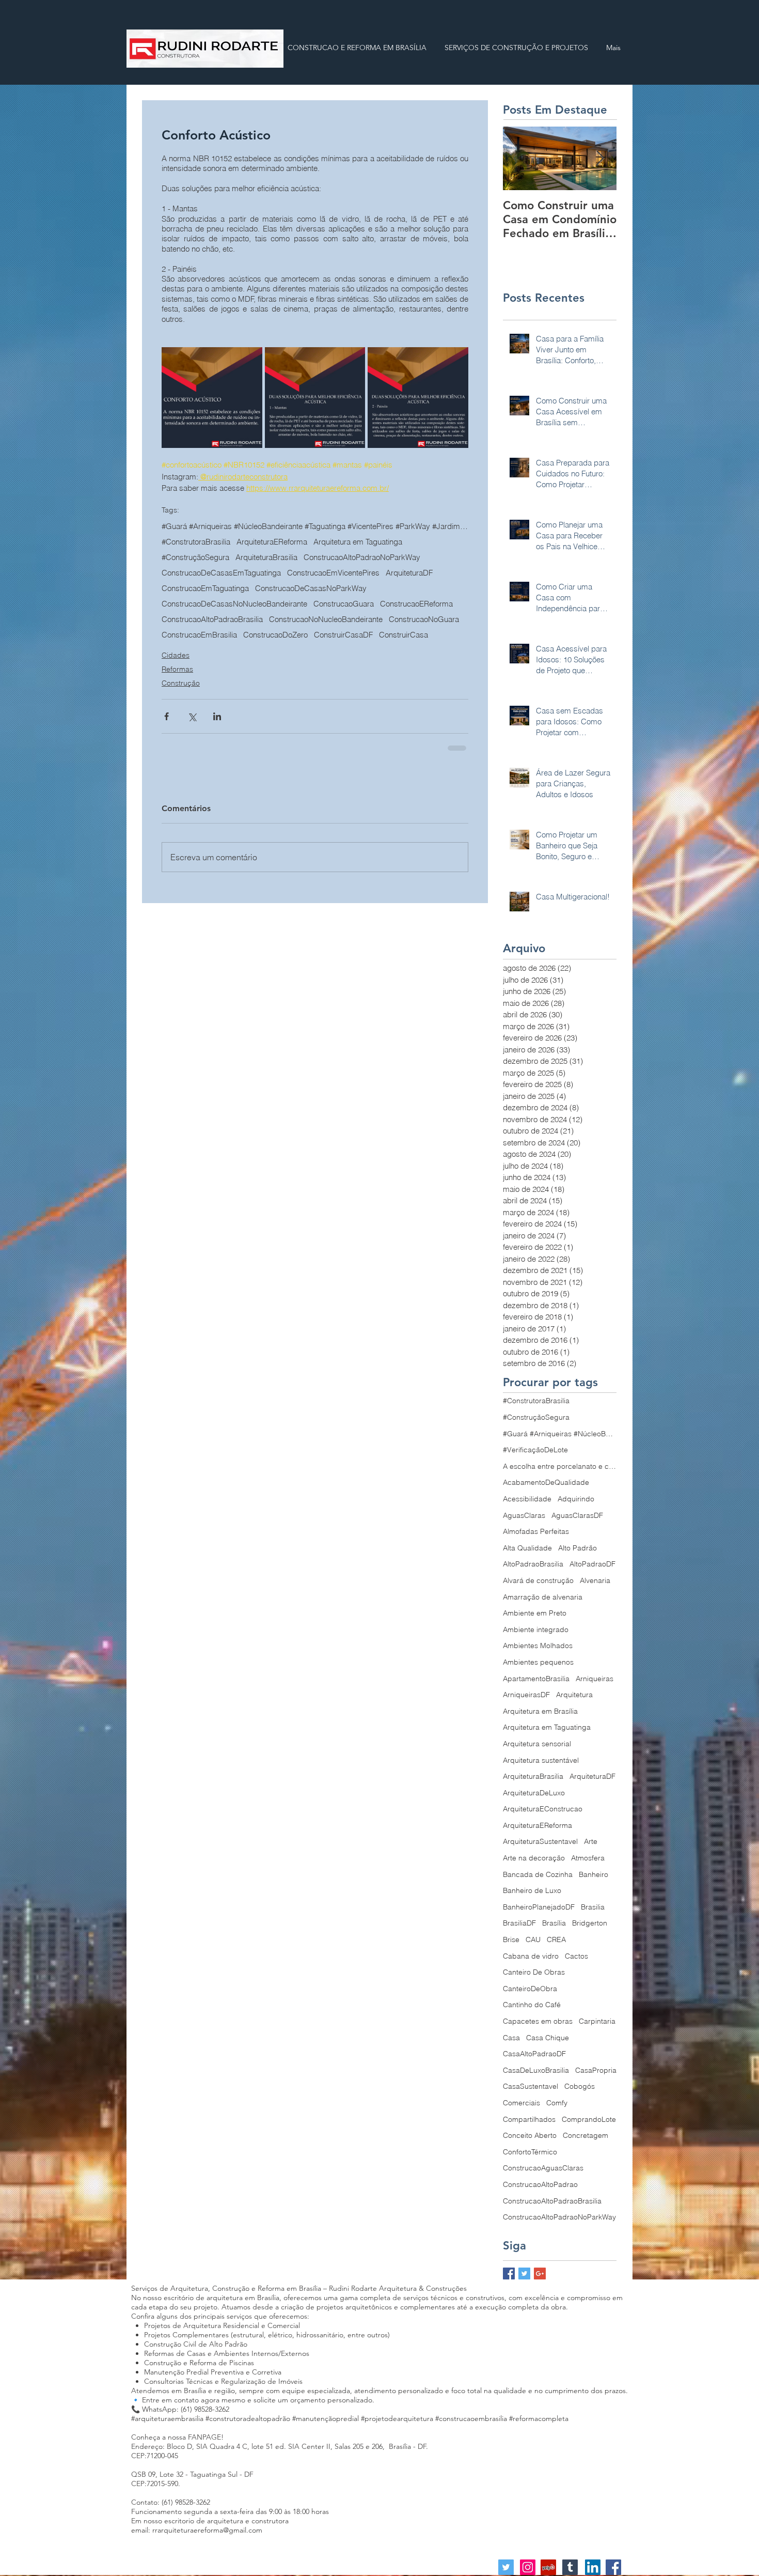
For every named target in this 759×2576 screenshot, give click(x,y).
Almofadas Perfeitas (536, 1531)
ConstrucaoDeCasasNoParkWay (311, 588)
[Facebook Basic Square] (509, 2274)
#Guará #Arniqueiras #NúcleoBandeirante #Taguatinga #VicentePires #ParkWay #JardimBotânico (315, 526)
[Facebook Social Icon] (613, 2567)
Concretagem (586, 2135)
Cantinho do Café (532, 2005)
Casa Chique (548, 2038)
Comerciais (521, 2103)
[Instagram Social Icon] (528, 2567)
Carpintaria (597, 2021)
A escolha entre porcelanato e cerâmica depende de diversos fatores (560, 1466)
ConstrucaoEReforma (305, 619)
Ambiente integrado (536, 1630)
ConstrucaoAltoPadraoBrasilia (212, 619)
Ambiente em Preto (535, 1613)
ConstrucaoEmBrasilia (276, 635)
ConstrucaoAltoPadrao (540, 2184)
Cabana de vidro (531, 1956)
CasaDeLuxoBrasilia (536, 2070)
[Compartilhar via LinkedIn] (217, 732)
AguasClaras (524, 1515)
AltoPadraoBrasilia (533, 1564)
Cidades (176, 671)
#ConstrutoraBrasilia (196, 542)
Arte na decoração (534, 1858)
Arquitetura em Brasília (540, 1711)
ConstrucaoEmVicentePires (386, 573)
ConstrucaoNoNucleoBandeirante (405, 619)
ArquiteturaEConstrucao (543, 1809)
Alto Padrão (578, 1548)
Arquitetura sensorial (537, 1744)
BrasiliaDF (519, 1923)
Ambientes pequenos (538, 1662)
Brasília (554, 1923)
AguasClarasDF (577, 1515)
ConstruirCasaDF (420, 635)
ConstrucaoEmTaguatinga (205, 588)
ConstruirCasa (186, 650)
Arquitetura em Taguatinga (358, 542)
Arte (591, 1841)
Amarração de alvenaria (543, 1597)
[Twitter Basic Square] (524, 2274)
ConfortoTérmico (530, 2152)
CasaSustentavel (531, 2086)
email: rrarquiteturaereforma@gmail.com (197, 2530)
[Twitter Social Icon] (506, 2567)
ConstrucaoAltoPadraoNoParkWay (220, 557)
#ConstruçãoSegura (318, 557)
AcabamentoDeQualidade (546, 1482)
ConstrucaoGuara (344, 604)
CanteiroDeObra (530, 1989)
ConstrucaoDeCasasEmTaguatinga (221, 573)
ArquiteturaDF (311, 573)
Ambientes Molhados (538, 1646)
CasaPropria (596, 2070)
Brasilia (593, 1907)
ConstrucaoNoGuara (197, 635)
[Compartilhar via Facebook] (167, 732)
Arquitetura (574, 1695)
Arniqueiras (595, 1679)
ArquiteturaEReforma (272, 542)
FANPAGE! (206, 2437)
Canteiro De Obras (534, 1972)
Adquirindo (576, 1499)
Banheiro (594, 1874)
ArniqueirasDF (526, 1695)
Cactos (576, 1956)
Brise (511, 1939)
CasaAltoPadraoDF (534, 2054)
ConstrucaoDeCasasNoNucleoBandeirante (234, 604)
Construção (181, 699)
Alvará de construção (538, 1580)
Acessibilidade (527, 1499)
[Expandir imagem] (212, 398)
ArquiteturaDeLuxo (534, 1793)
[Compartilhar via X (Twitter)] (192, 732)
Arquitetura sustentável (541, 1760)
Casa (511, 2038)
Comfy (557, 2103)
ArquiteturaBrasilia (389, 557)
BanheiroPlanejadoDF (539, 1907)
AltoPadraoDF (592, 1564)
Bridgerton (590, 1923)
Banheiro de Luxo (532, 1890)
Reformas (177, 685)
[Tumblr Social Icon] (570, 2567)
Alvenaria (595, 1580)
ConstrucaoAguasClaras (543, 2168)
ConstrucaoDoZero (352, 635)
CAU (533, 1939)
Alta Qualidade (527, 1548)
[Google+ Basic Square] (540, 2274)
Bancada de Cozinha (538, 1874)
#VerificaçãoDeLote (535, 1450)
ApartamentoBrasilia (536, 1679)
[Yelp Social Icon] (548, 2567)
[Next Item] (600, 158)
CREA (556, 1939)
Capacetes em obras (538, 2021)
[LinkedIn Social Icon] (593, 2567)
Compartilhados (529, 2119)
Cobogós (580, 2086)
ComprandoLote (589, 2119)
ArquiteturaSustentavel (540, 1841)
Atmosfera (588, 1858)
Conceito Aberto (530, 2135)
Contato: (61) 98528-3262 (171, 2502)
